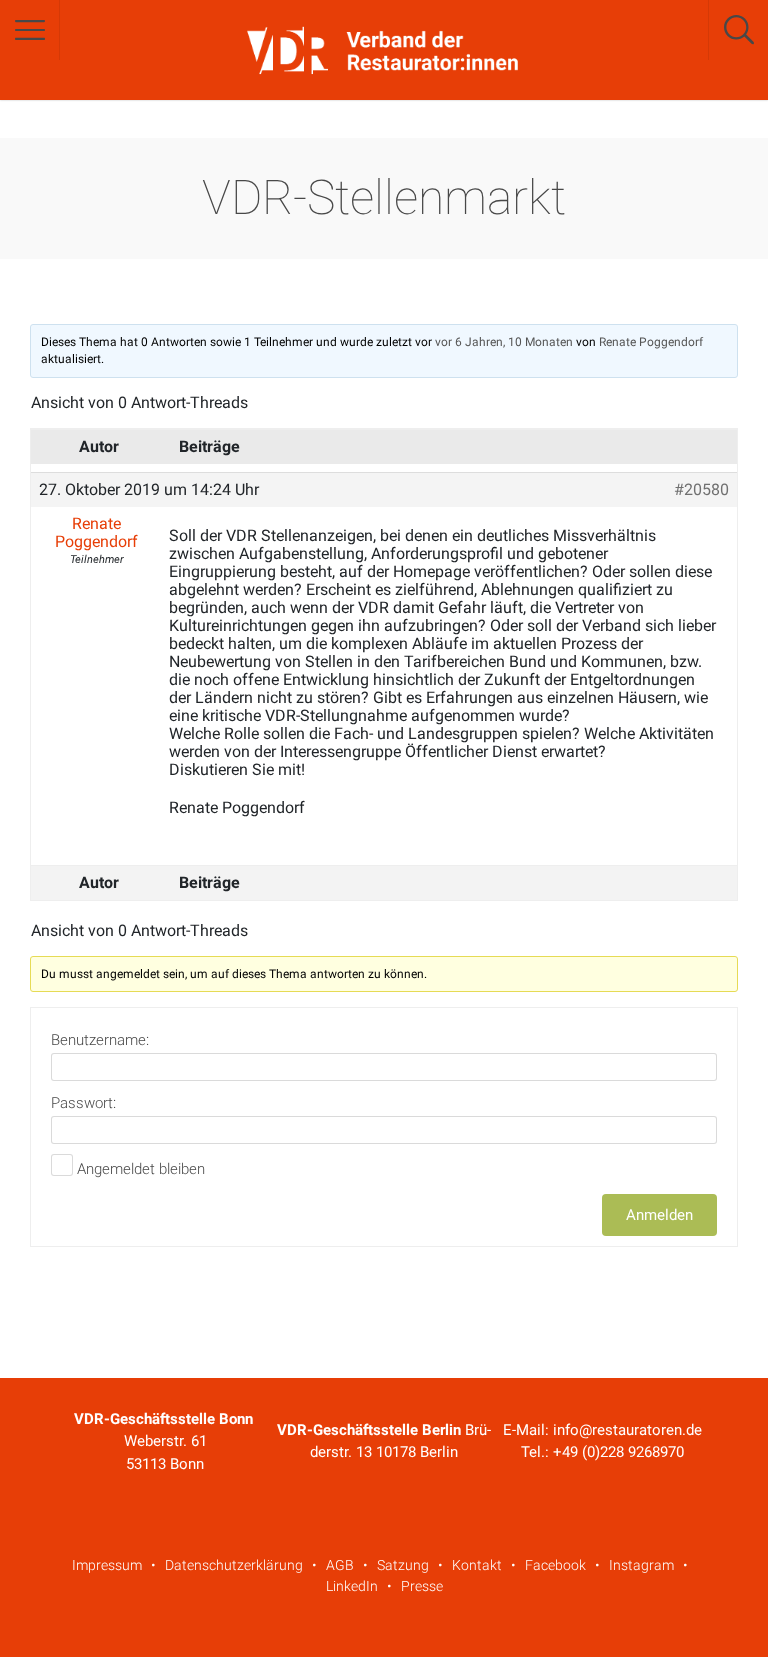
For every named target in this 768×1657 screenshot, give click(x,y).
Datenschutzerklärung (234, 1565)
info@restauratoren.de (627, 1430)
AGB (340, 1565)
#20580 (701, 490)
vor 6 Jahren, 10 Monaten (504, 342)
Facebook (555, 1565)
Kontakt (477, 1565)
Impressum (107, 1565)
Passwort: (83, 1103)
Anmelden (659, 1215)
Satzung (403, 1565)
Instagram (641, 1565)
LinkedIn (352, 1586)
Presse (422, 1586)
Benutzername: (100, 1040)
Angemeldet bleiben (141, 1169)
